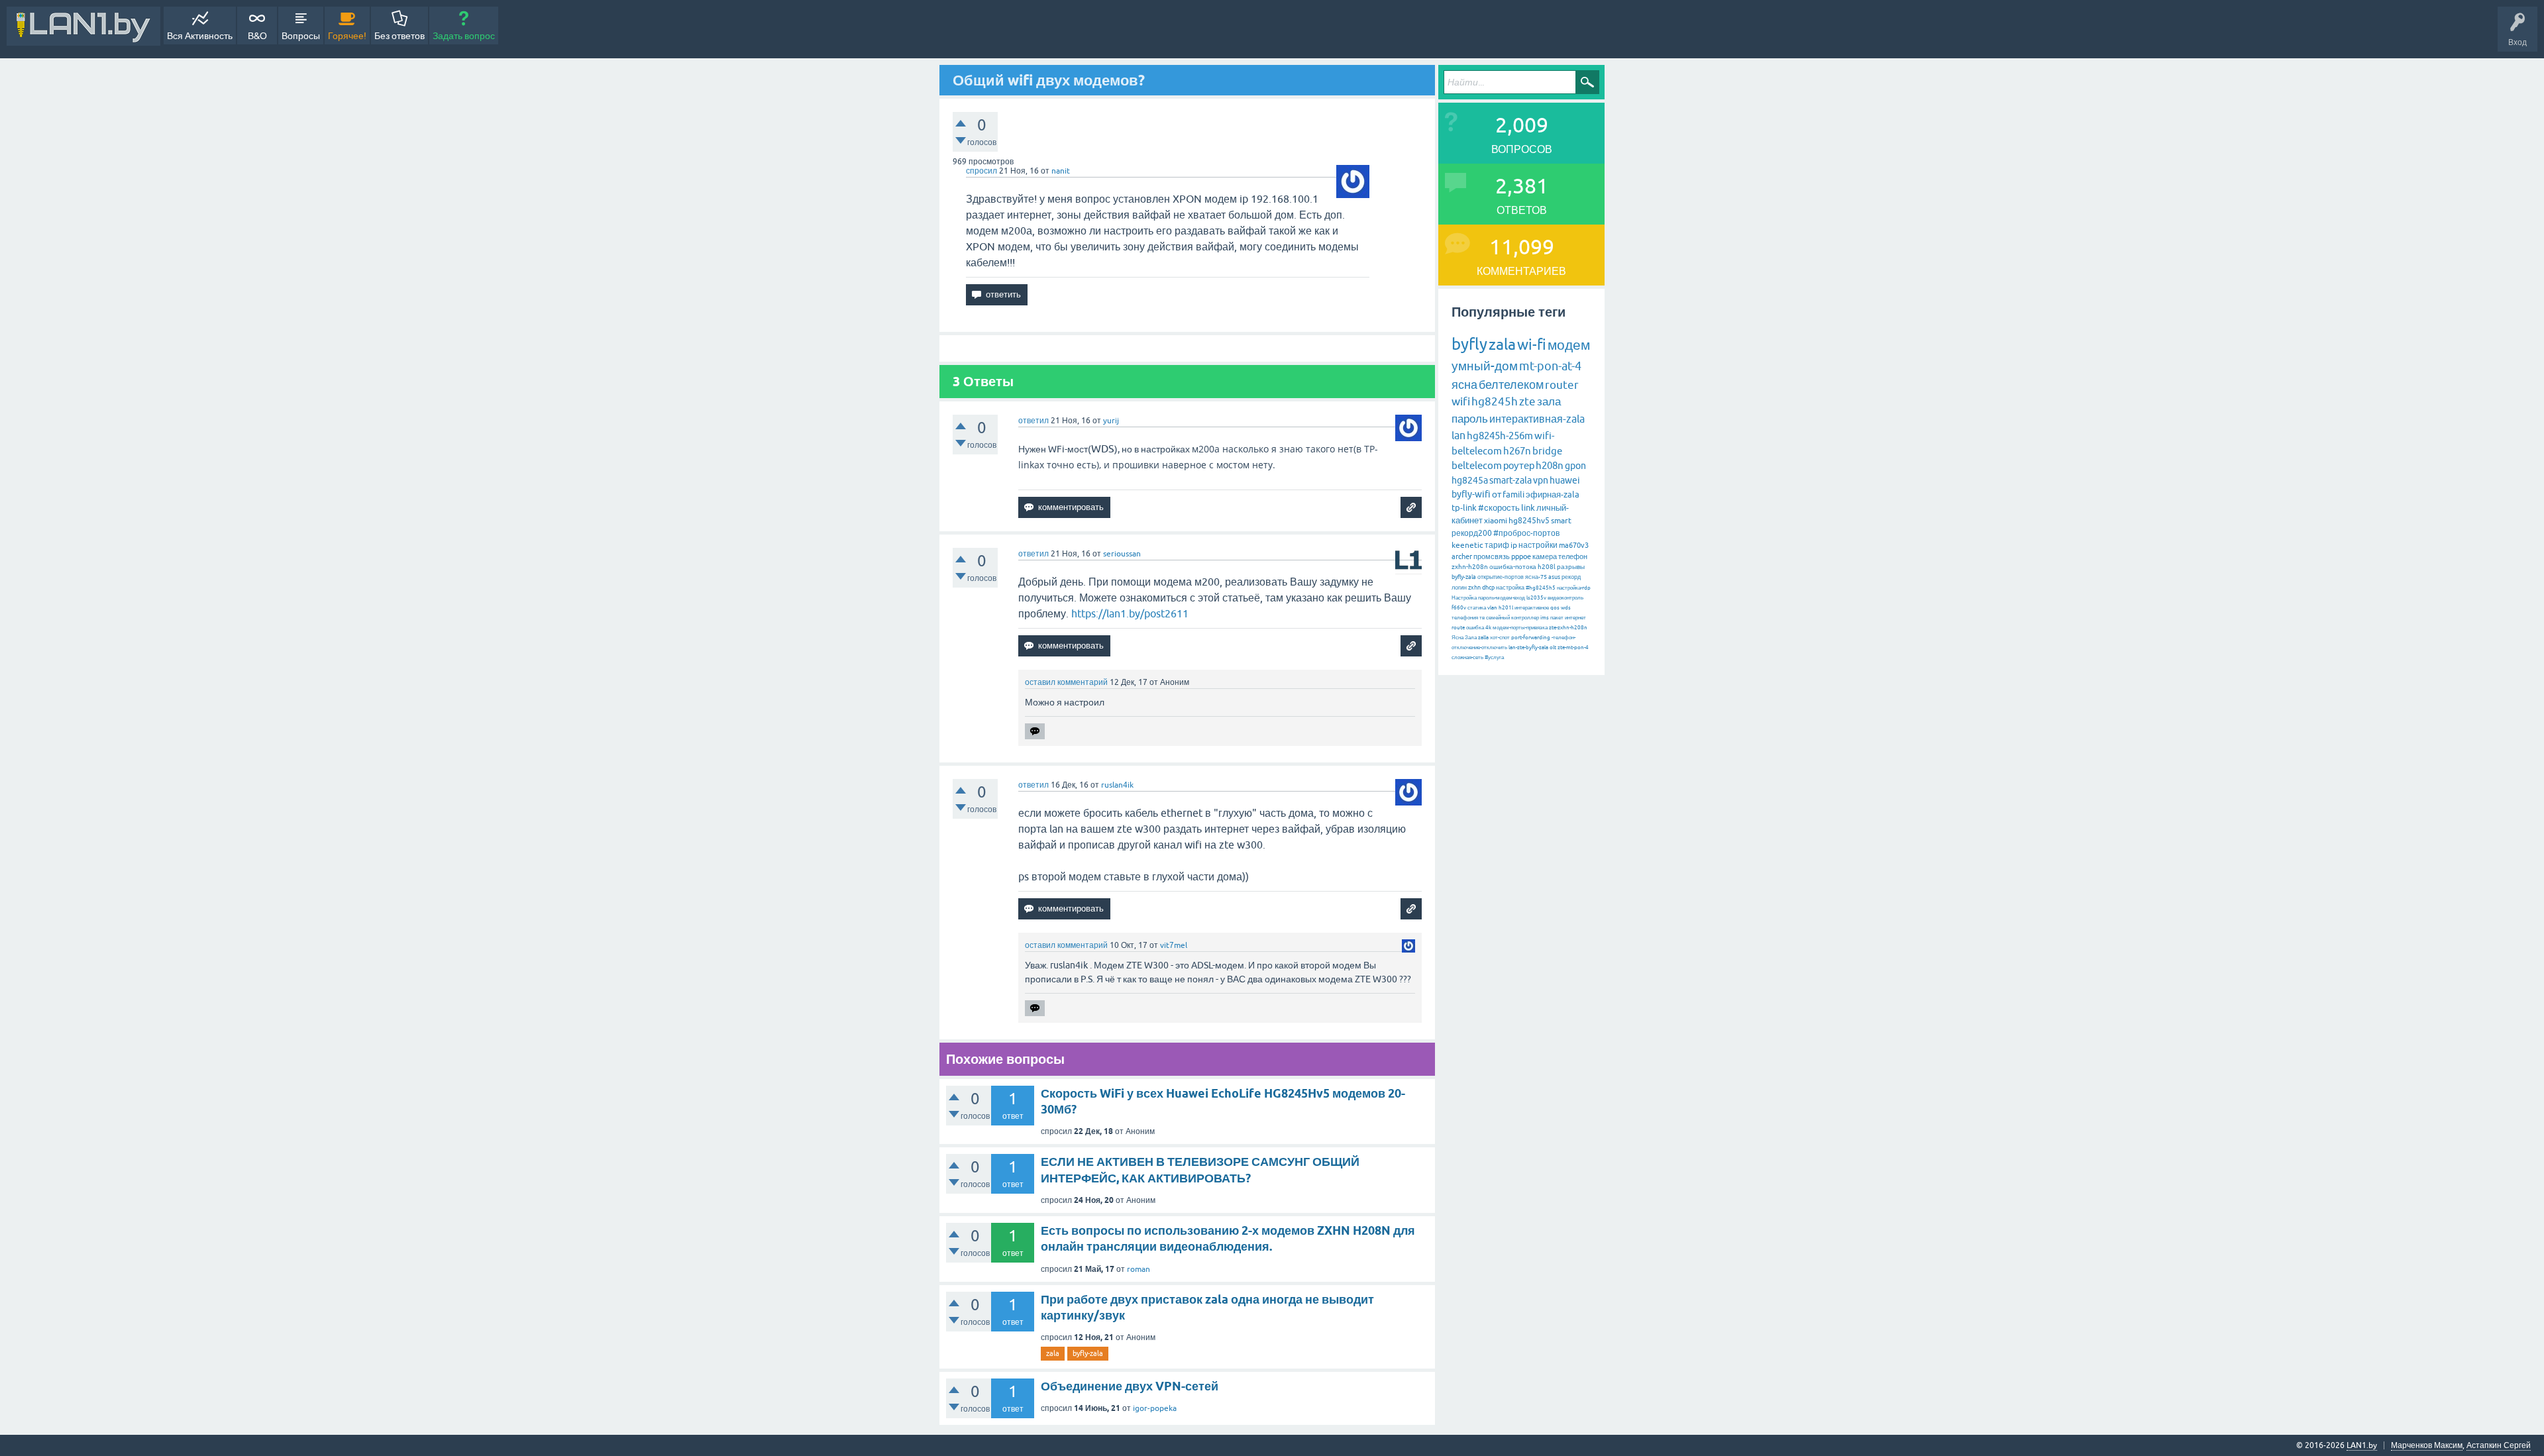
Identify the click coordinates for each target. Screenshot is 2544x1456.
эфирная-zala (1553, 494)
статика (1477, 608)
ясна (1464, 385)
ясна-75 (1536, 577)
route (1458, 628)
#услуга (1494, 657)
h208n (1550, 465)
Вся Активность (200, 36)
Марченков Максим (2427, 1445)
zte (1527, 401)
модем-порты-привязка (1520, 628)
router (1562, 385)
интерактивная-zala (1537, 419)
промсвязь (1492, 556)
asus (1554, 577)
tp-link (1464, 508)
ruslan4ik (1117, 785)
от (1497, 494)
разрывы (1571, 567)
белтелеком (1511, 385)
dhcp (1488, 588)
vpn (1541, 480)
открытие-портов (1501, 577)
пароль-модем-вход (1502, 598)
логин (1459, 588)
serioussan (1122, 554)
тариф (1497, 545)
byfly (1469, 344)
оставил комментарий (1066, 682)
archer (1462, 556)
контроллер (1525, 618)
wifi (1461, 401)
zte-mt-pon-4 (1573, 648)
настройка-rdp (1574, 588)
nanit (1061, 171)
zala (1053, 1353)
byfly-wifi (1471, 494)
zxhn (1474, 588)
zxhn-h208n (1470, 567)
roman (1139, 1269)
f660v (1459, 608)
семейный (1498, 618)
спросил (981, 171)
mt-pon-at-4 (1550, 366)
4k (1488, 628)
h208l (1547, 567)
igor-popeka (1155, 1408)
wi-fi (1532, 345)
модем (1569, 344)
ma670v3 (1574, 545)
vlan (1492, 608)
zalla (1483, 638)
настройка (1510, 588)
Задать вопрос (464, 36)
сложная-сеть (1467, 657)
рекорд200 (1472, 533)
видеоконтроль (1565, 598)
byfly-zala (1088, 1353)
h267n (1517, 451)
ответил (1033, 421)
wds (1566, 608)
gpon (1575, 466)
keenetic (1467, 545)
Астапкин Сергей (2499, 1445)
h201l (1506, 608)
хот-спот (1500, 638)
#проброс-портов (1526, 533)
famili (1513, 494)
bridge (1547, 451)
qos (1555, 608)
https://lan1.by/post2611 (1130, 613)
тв (1482, 618)
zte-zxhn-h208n (1568, 628)
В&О (257, 36)
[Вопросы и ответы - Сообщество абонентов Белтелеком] (83, 26)
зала (1549, 401)
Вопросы (301, 36)
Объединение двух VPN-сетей (1130, 1386)
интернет (1575, 618)
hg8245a (1470, 480)
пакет (1557, 618)
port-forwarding (1531, 638)
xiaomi (1496, 521)
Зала (1471, 638)
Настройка (1464, 598)
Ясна (1457, 638)
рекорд (1571, 577)
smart (1561, 521)
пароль (1470, 419)
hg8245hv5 (1529, 521)
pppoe (1521, 556)
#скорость (1499, 508)
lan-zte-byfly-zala (1528, 648)
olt (1553, 648)
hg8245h (1495, 401)
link (1528, 508)
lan (1458, 435)
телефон (1573, 556)
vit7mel (1174, 945)
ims (1545, 618)
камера (1545, 556)
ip (1514, 545)
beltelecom (1477, 465)
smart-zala (1510, 480)
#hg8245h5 (1541, 588)
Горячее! (347, 36)
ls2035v (1536, 598)
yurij (1111, 421)
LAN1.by (2362, 1445)
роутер (1519, 465)
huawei (1565, 480)
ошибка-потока (1513, 567)
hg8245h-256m (1500, 436)
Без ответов (399, 36)
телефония (1465, 618)
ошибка (1475, 628)
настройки (1538, 545)
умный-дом (1485, 366)
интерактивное (1532, 608)
